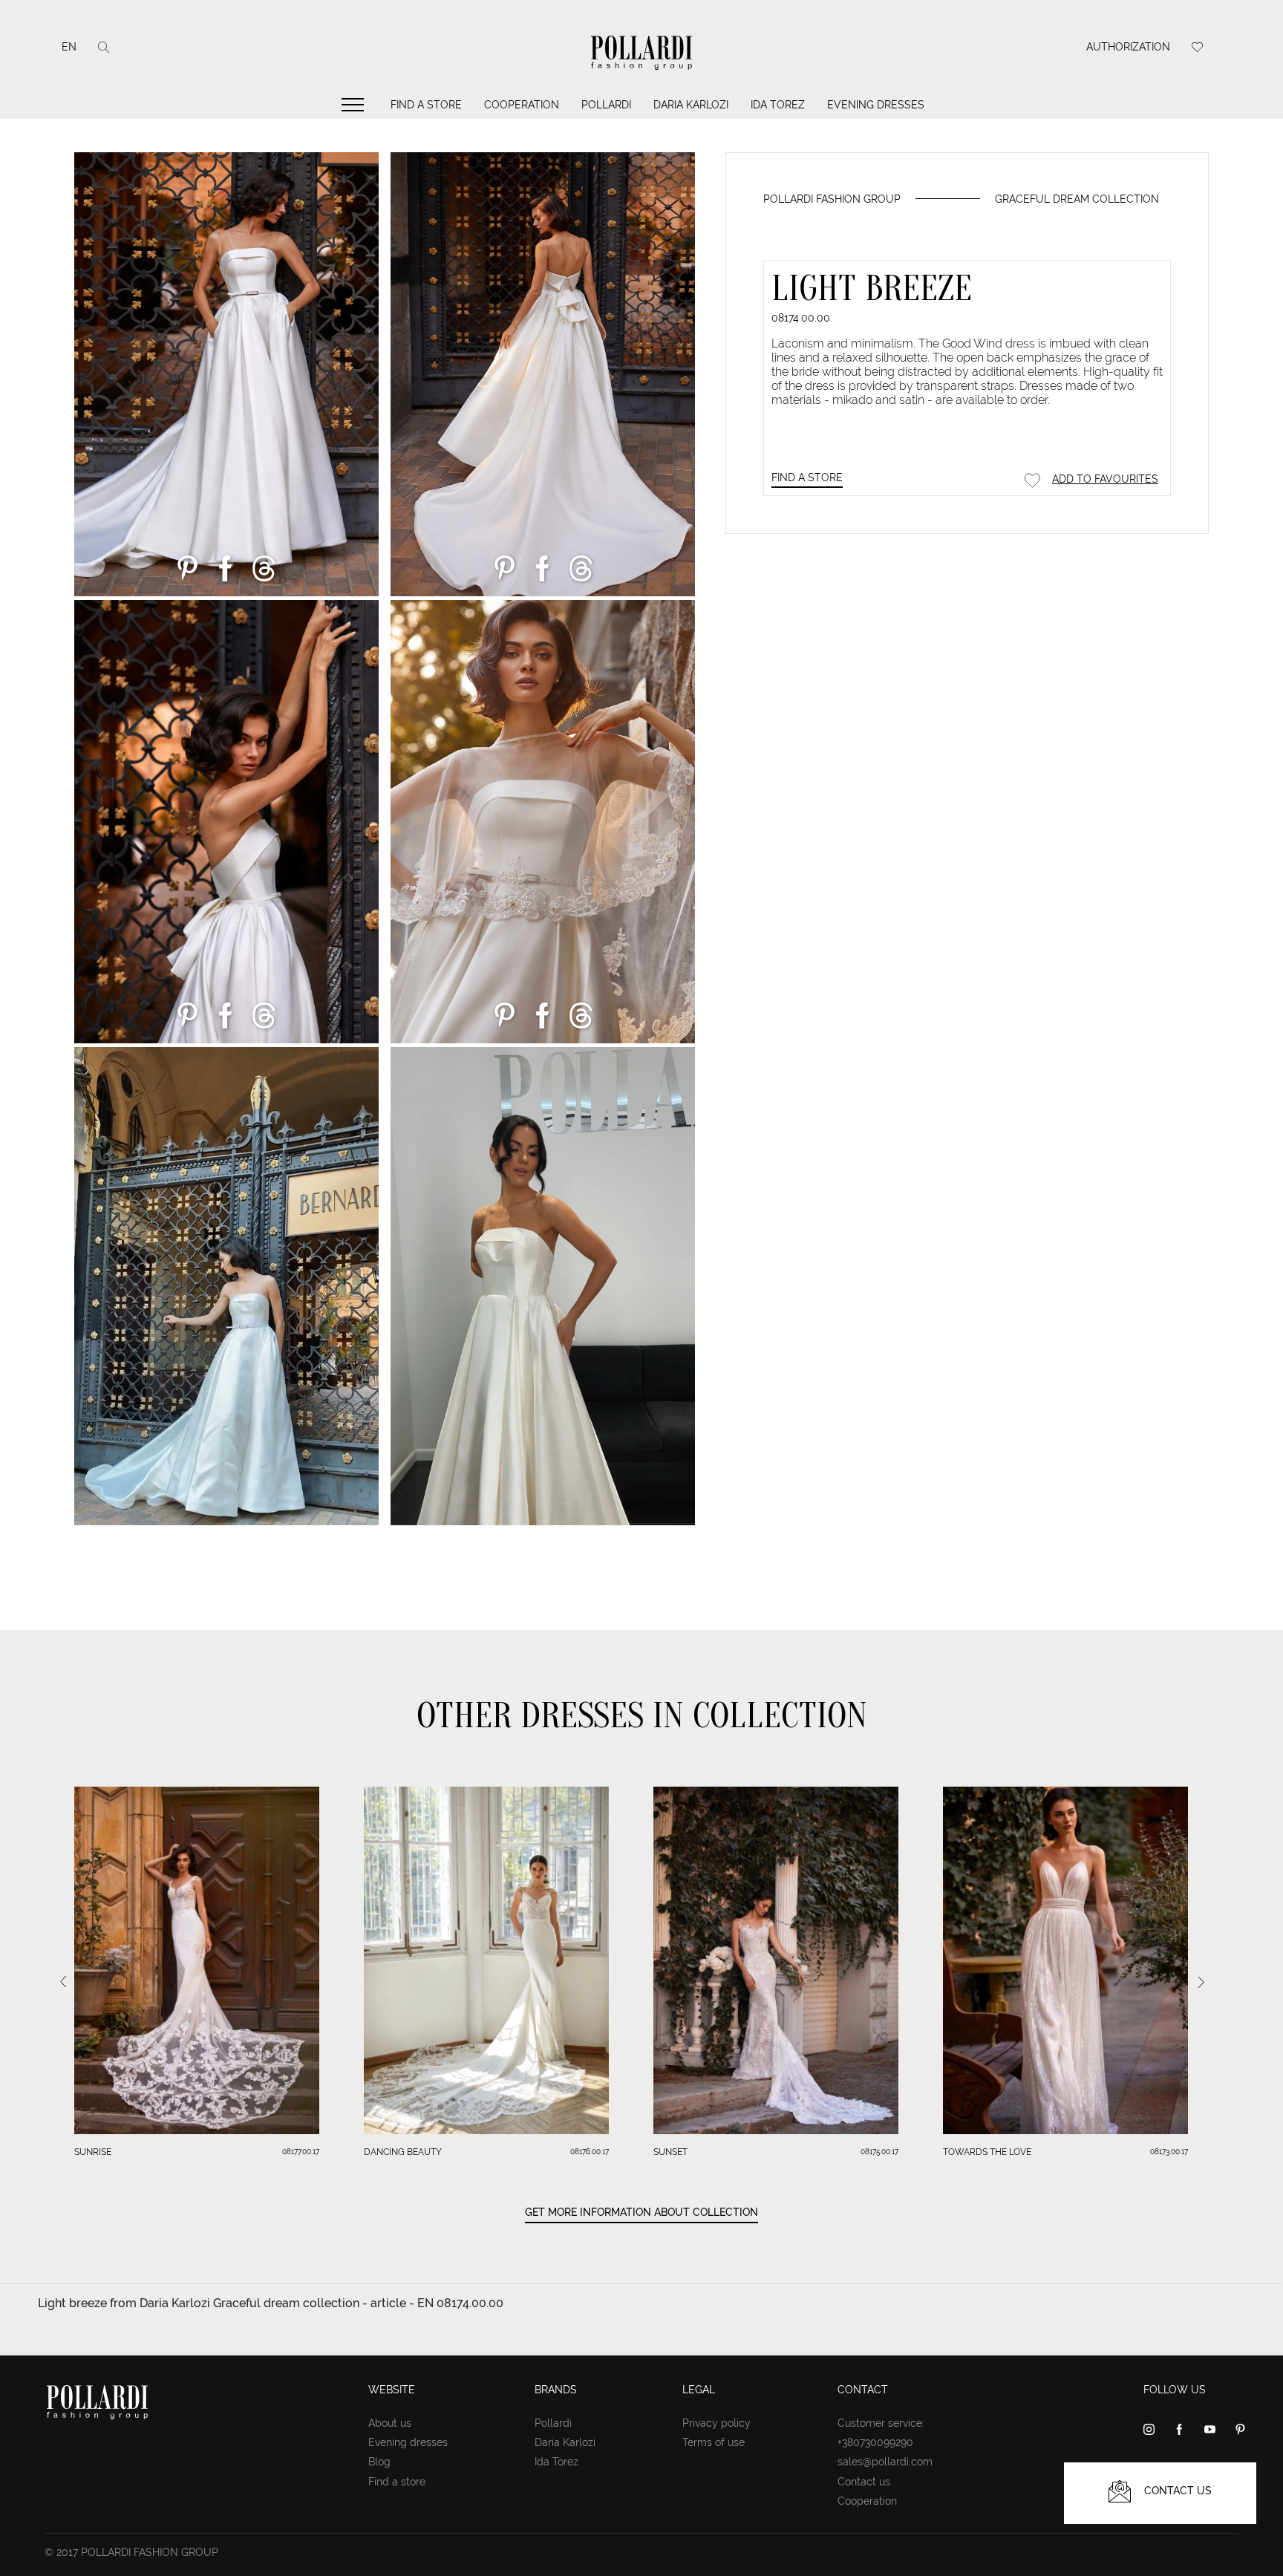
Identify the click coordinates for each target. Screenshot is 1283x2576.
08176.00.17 (590, 2152)
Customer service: (881, 2423)
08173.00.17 (1169, 2152)
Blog (379, 2462)
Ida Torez (778, 105)
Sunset (670, 2152)
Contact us (864, 2482)
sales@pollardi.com (885, 2462)
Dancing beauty (403, 2152)
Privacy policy (716, 2423)
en (69, 47)
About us (390, 2423)
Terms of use (714, 2442)
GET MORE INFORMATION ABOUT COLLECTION (641, 2212)
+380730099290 (875, 2442)
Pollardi (606, 105)
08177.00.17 (301, 2152)
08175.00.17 (879, 2152)
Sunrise (93, 2152)
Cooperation (522, 105)
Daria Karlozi (691, 105)
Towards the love (987, 2152)
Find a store (426, 105)
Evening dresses (876, 105)
